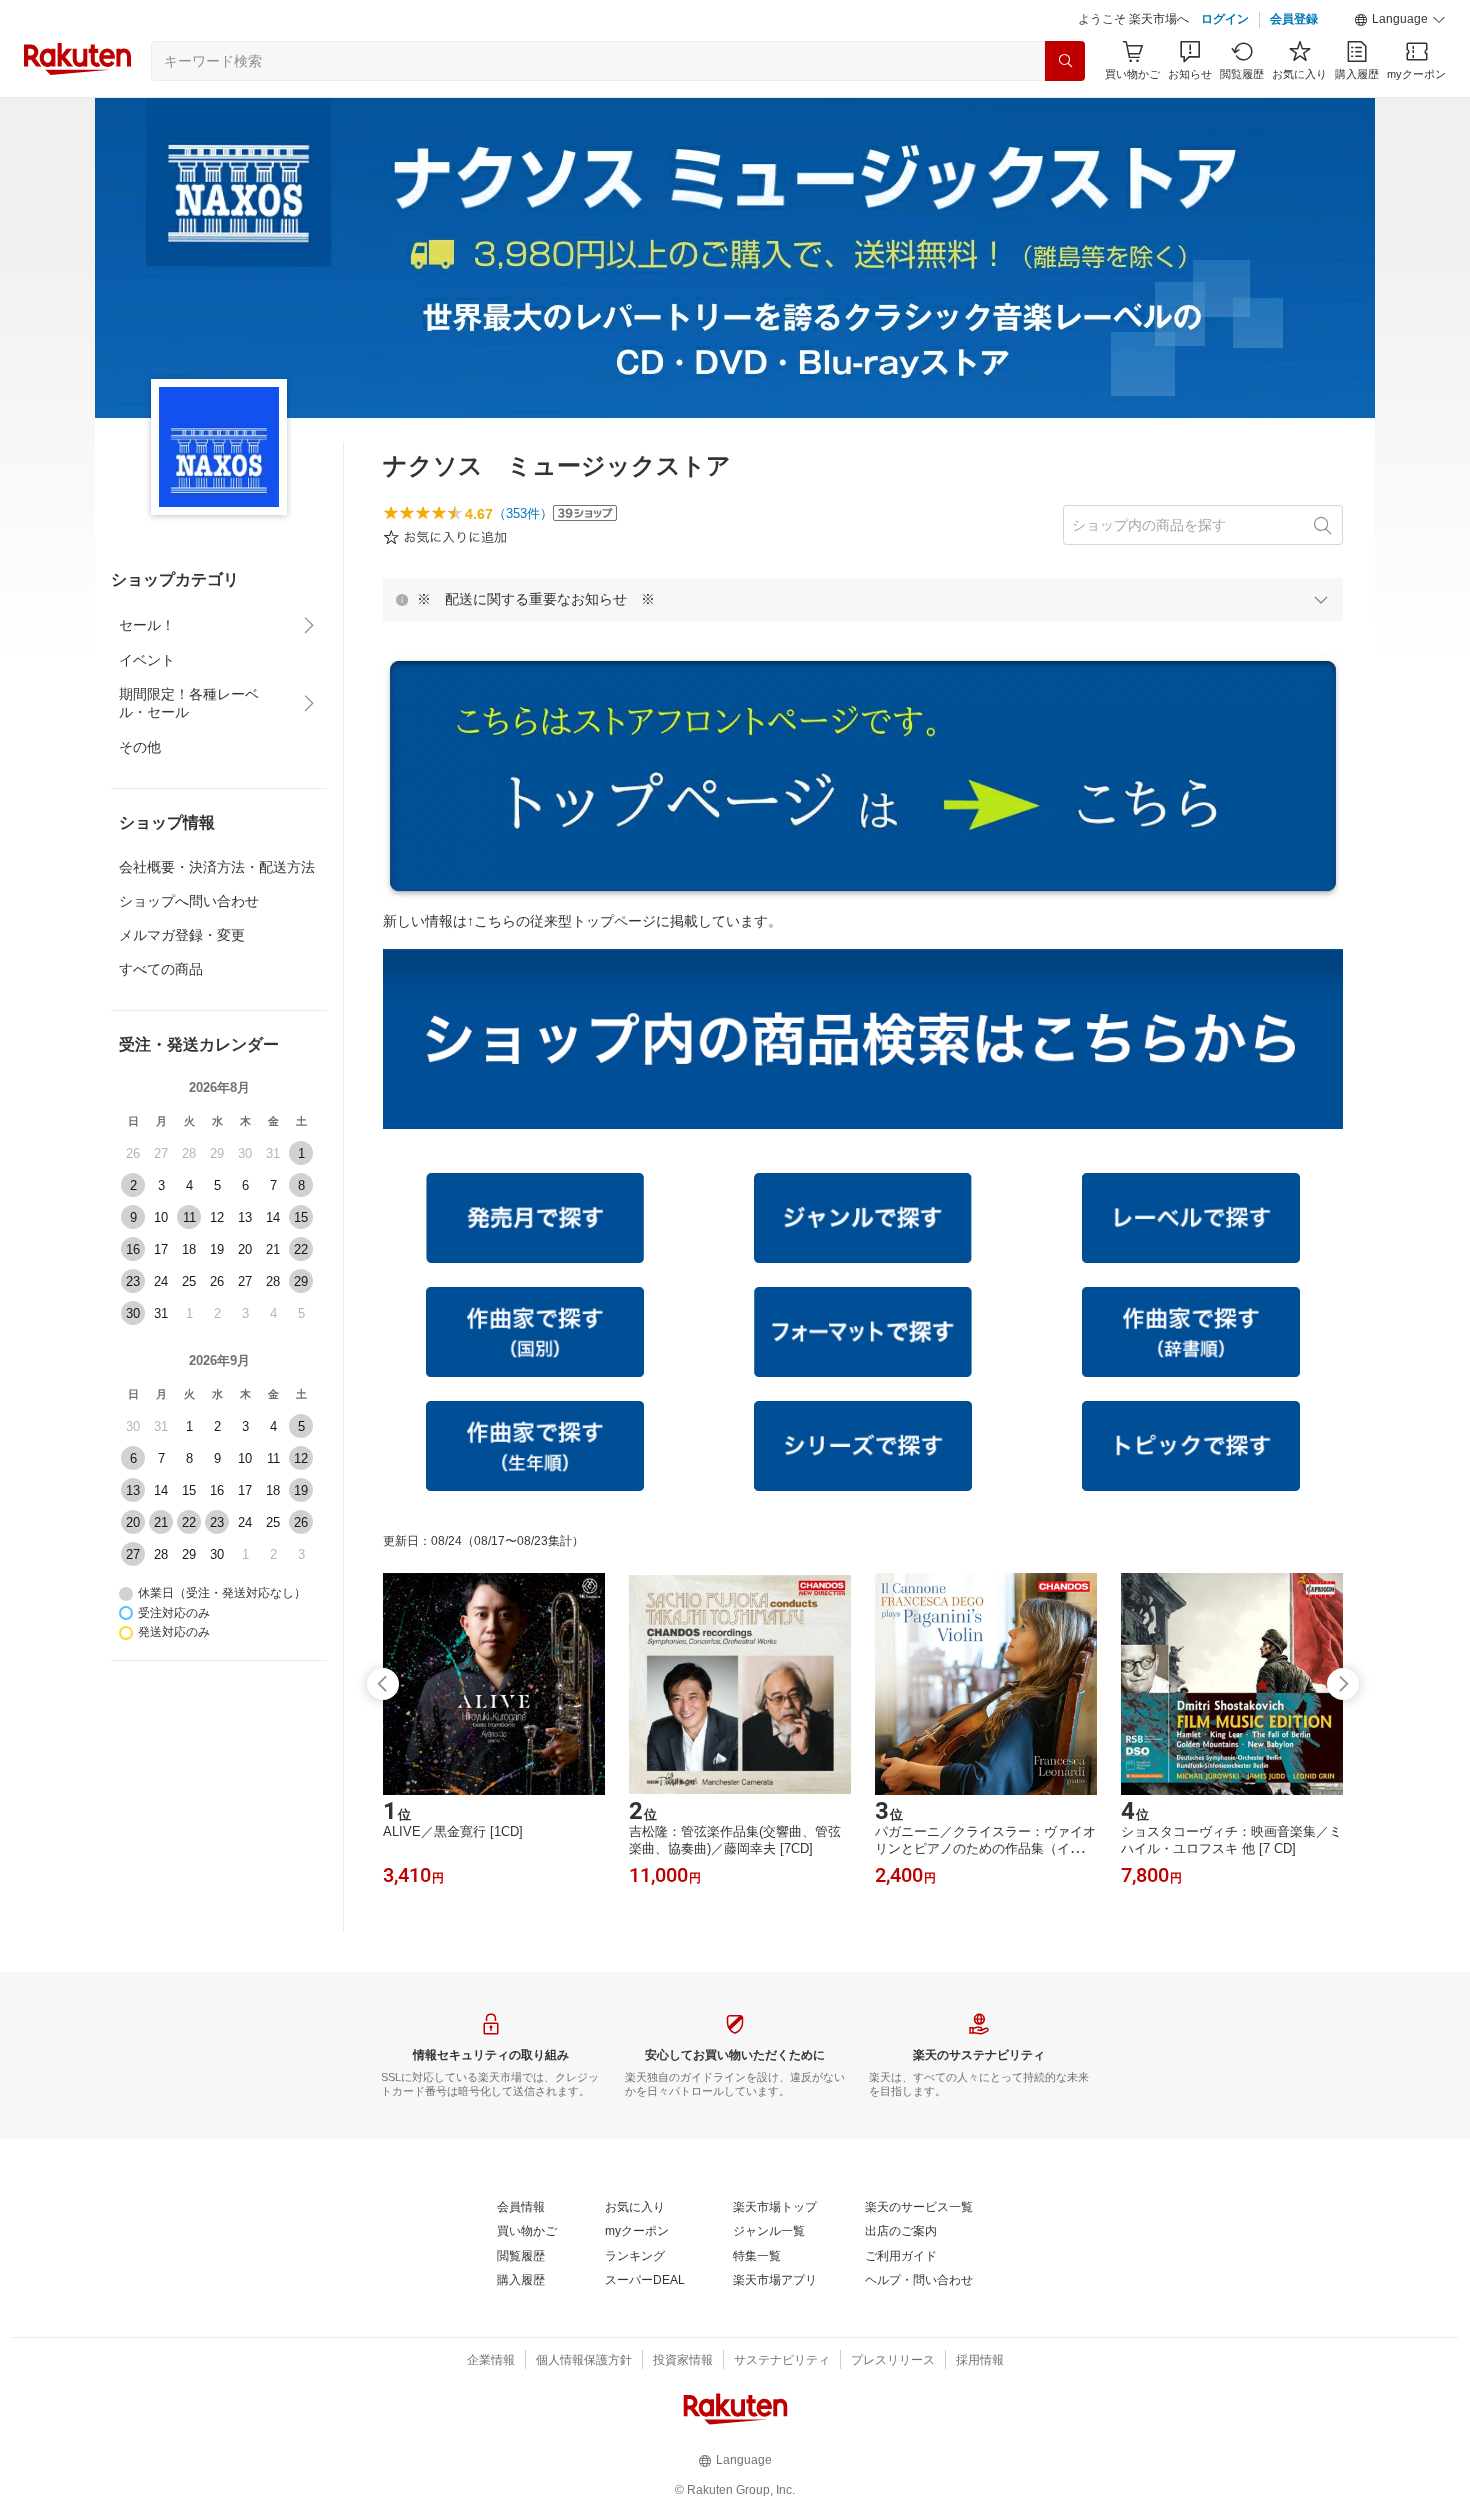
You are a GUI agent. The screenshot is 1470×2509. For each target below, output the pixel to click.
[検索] (1065, 61)
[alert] (863, 599)
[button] (1400, 20)
